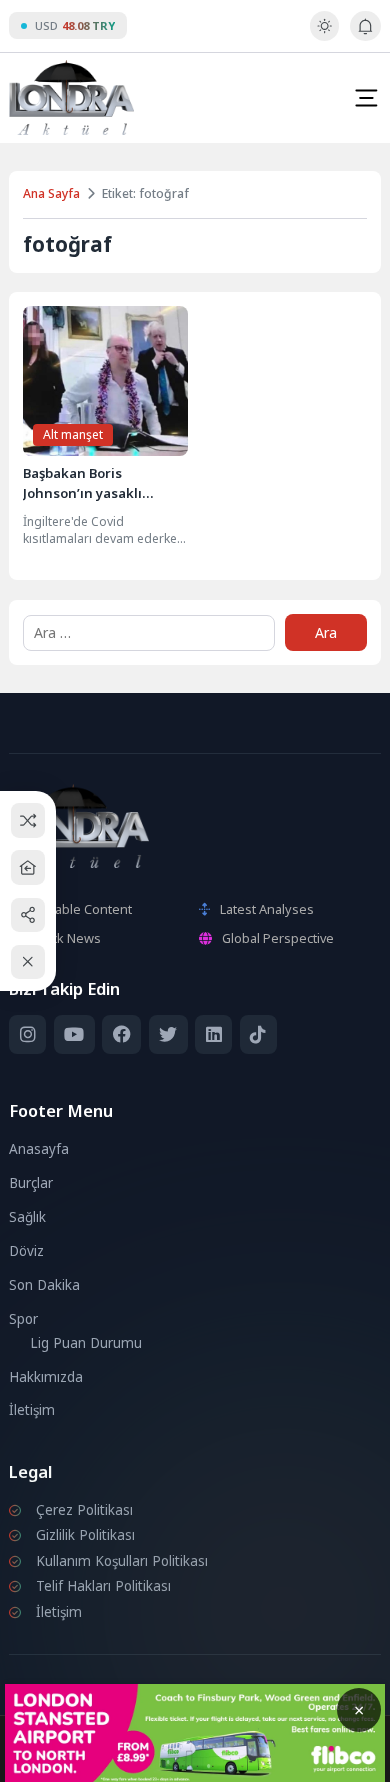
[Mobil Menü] (366, 98)
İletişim (32, 1410)
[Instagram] (27, 1034)
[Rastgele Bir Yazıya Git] (28, 820)
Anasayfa (39, 1149)
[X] (168, 1034)
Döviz (26, 1251)
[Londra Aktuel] (71, 97)
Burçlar (31, 1183)
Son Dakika (44, 1285)
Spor (23, 1319)
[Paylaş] (28, 914)
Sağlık (27, 1217)
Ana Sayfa (51, 193)
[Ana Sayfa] (28, 867)
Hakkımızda (46, 1377)
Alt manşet (73, 434)
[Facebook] (121, 1034)
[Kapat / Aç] (28, 962)
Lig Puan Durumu (86, 1343)
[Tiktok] (258, 1034)
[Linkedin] (213, 1034)
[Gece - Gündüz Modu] (324, 36)
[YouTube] (74, 1034)
